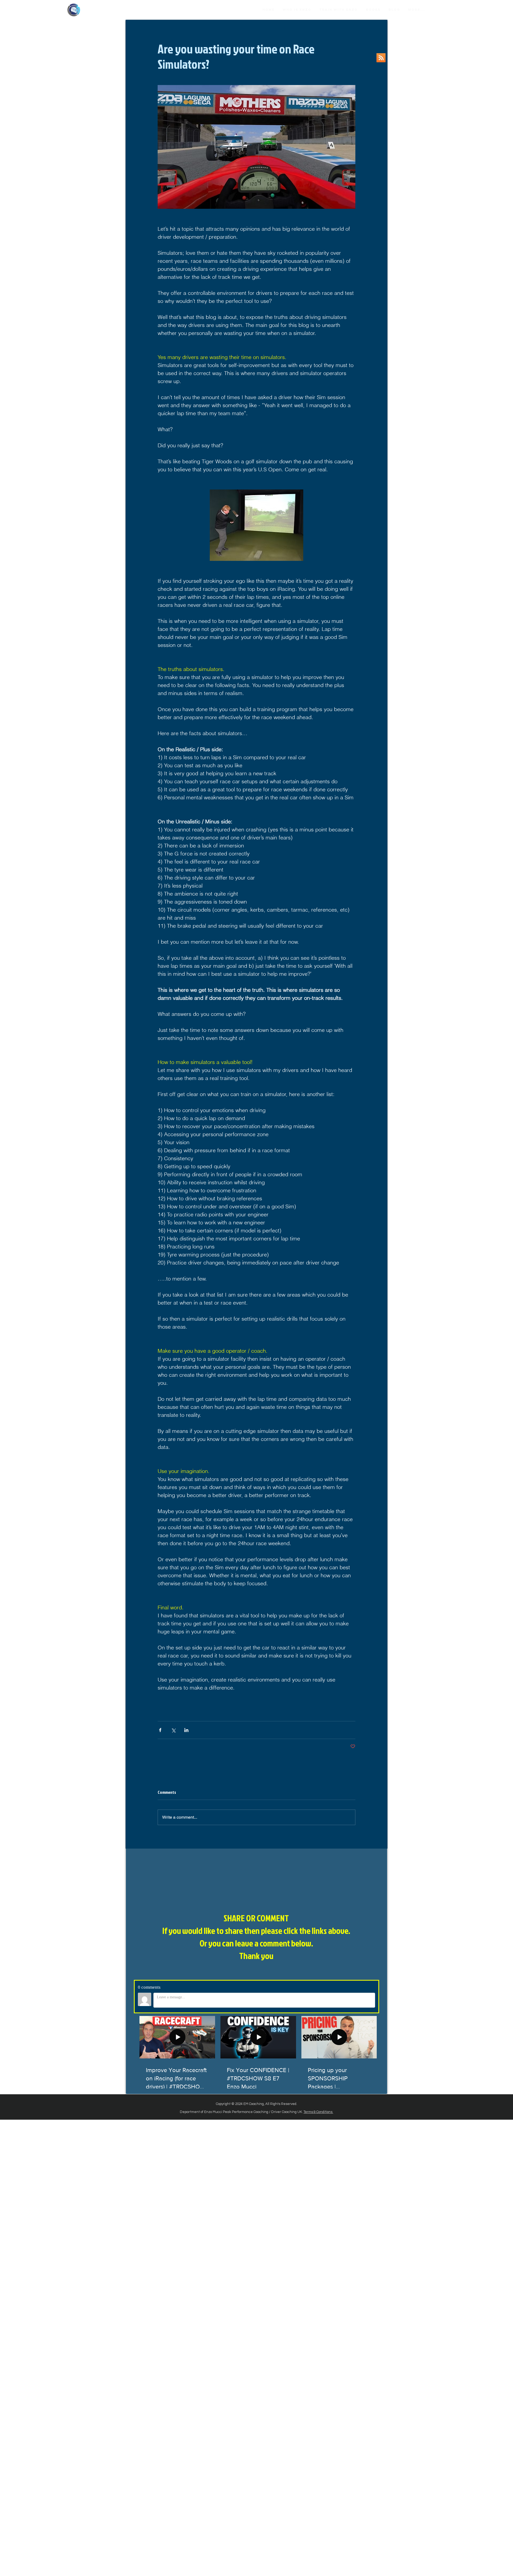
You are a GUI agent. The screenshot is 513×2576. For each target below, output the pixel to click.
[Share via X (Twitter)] (173, 1730)
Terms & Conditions (318, 2112)
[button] (373, 10)
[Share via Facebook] (160, 1730)
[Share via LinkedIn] (186, 1730)
